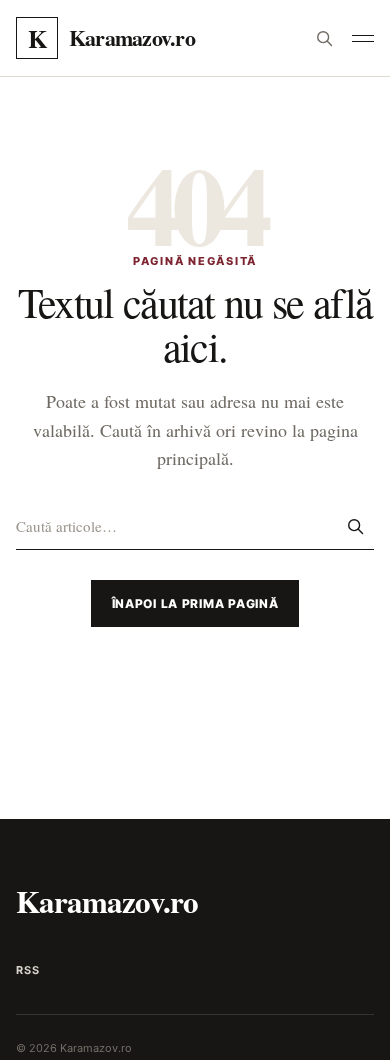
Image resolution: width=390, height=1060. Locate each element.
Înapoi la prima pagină (195, 603)
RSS (27, 970)
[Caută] (324, 38)
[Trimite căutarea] (355, 526)
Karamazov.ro (107, 901)
